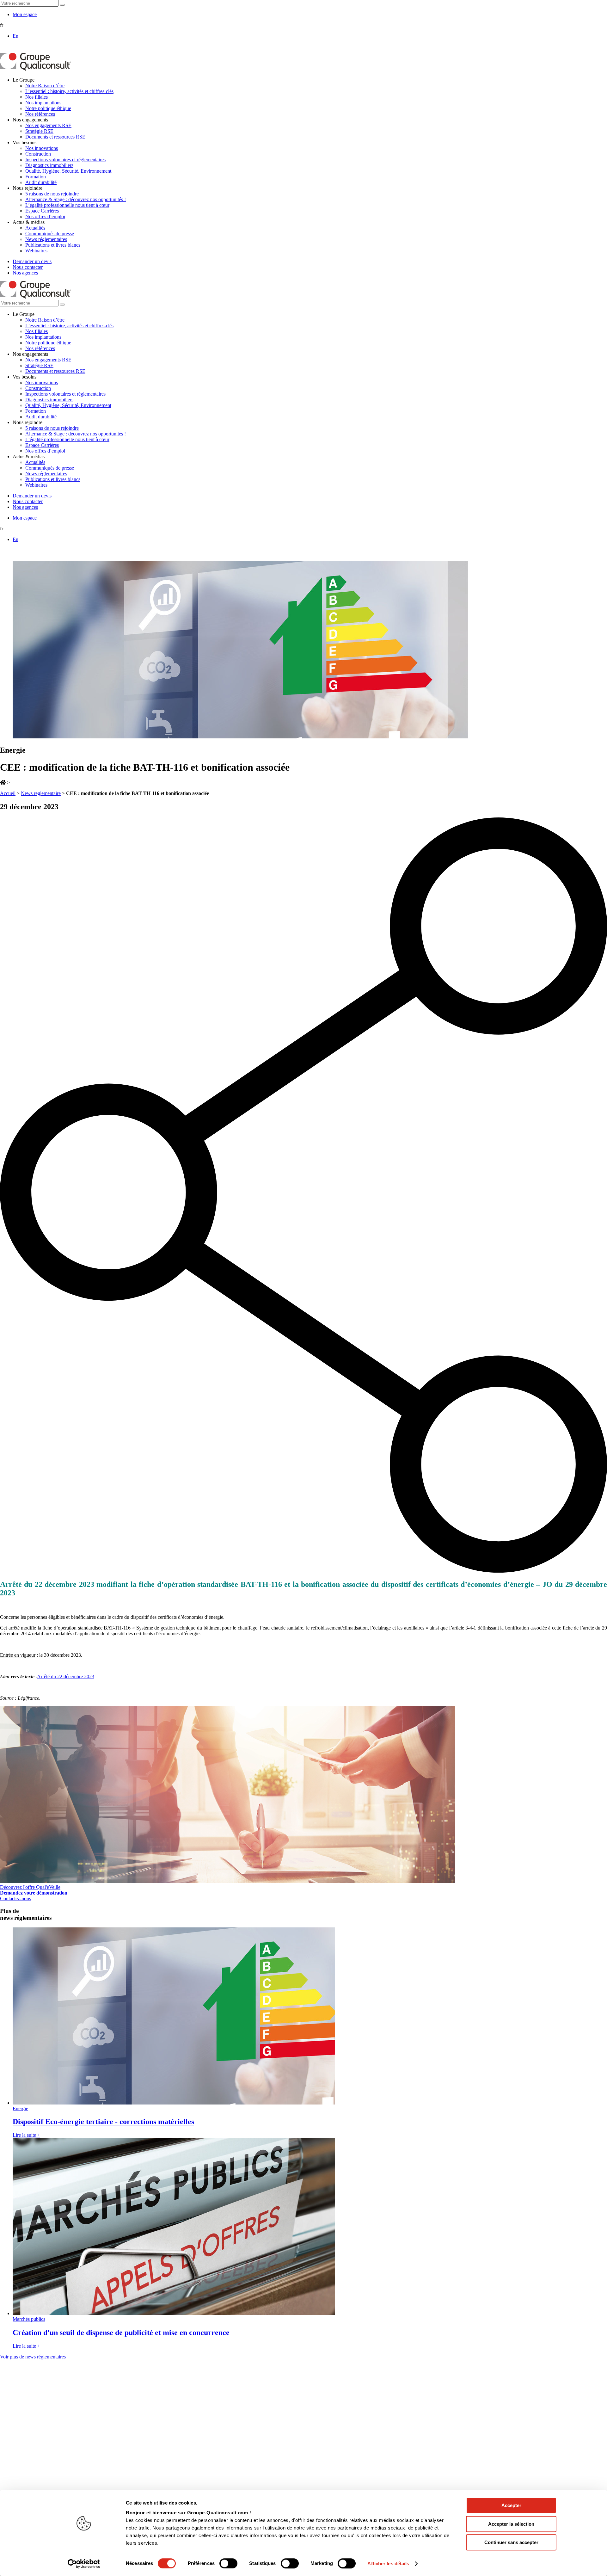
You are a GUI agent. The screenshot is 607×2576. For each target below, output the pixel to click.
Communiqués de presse (50, 234)
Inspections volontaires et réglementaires (65, 160)
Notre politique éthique (48, 108)
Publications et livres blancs (53, 245)
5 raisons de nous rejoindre (52, 194)
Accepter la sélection (511, 2524)
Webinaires (36, 251)
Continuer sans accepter (511, 2542)
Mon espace (25, 14)
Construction (38, 154)
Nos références (40, 114)
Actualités (35, 228)
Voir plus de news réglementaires (33, 2357)
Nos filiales (37, 97)
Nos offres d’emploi (45, 216)
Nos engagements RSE (48, 125)
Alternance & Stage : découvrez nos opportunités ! (76, 199)
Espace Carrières (42, 211)
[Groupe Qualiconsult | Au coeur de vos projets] (35, 69)
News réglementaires (46, 239)
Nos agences (25, 273)
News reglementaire (41, 793)
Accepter (511, 2505)
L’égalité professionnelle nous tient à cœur (67, 205)
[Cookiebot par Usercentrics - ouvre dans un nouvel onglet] (84, 2564)
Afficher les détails (388, 2564)
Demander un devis (32, 261)
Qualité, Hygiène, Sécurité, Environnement (68, 171)
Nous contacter (28, 267)
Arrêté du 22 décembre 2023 (66, 1676)
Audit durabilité (41, 182)
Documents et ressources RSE (55, 137)
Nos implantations (43, 103)
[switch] (228, 2563)
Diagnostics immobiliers (49, 165)
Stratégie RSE (39, 131)
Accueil (8, 793)
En (15, 36)
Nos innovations (42, 148)
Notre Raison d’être (45, 86)
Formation (36, 177)
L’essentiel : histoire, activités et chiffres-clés (69, 91)
